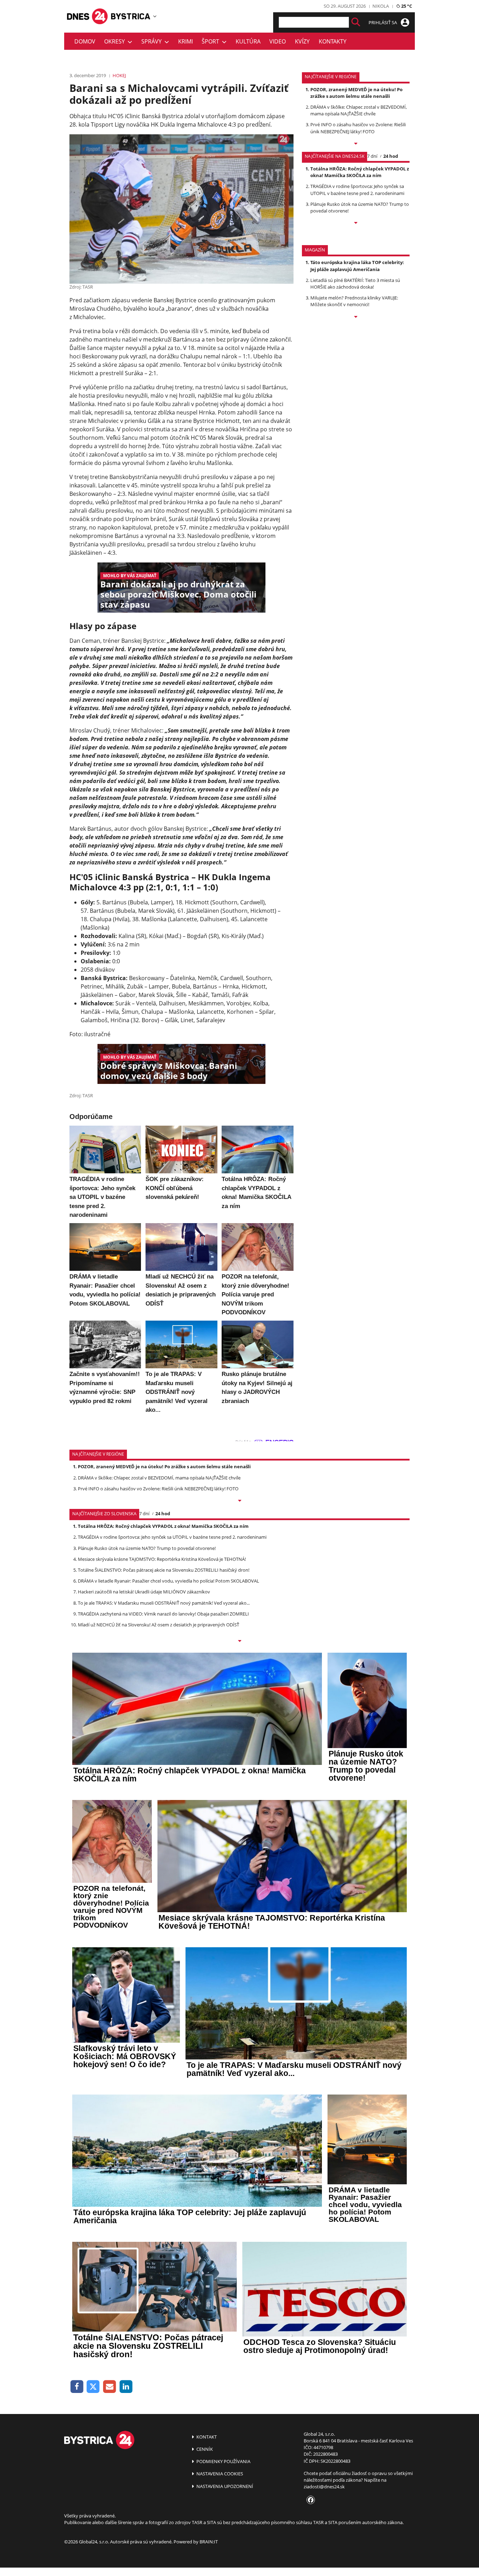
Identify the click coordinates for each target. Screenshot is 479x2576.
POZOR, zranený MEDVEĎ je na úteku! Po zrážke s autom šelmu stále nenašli (356, 93)
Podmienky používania (223, 2461)
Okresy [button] (116, 41)
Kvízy (302, 41)
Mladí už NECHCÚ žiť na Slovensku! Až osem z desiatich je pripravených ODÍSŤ (158, 1625)
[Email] (110, 2387)
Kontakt (206, 2437)
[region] (155, 16)
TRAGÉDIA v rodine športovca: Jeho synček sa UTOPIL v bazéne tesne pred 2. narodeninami (357, 190)
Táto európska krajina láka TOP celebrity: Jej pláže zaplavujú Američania (357, 266)
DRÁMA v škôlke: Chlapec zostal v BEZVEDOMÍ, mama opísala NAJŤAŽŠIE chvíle (359, 110)
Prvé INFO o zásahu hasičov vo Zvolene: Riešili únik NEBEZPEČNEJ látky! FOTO (358, 128)
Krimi (185, 41)
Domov (85, 41)
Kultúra (248, 41)
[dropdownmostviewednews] (356, 144)
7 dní (372, 156)
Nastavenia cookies (219, 2474)
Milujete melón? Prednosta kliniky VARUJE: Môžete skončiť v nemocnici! (354, 301)
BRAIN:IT (209, 2542)
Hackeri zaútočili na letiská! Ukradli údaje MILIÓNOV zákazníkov (144, 1592)
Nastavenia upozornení (224, 2486)
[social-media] (309, 2500)
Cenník (204, 2449)
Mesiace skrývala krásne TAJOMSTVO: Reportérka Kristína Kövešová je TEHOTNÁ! (162, 1559)
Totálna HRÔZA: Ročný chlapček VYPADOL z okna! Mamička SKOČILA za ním (360, 172)
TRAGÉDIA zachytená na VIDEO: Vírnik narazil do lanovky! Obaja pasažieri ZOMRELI (163, 1614)
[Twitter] (93, 2387)
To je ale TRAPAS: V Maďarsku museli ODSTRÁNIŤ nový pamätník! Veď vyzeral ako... (164, 1603)
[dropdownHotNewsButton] (356, 317)
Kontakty (333, 41)
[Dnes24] (131, 16)
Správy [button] (153, 41)
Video (278, 41)
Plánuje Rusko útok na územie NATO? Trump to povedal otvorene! (147, 1548)
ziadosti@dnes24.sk (324, 2487)
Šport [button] (212, 41)
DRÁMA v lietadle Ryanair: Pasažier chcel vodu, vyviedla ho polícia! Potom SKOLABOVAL (168, 1581)
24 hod (391, 156)
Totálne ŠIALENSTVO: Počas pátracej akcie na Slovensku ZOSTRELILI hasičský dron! (164, 1570)
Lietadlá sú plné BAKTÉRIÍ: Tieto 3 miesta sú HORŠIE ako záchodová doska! (355, 284)
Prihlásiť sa (383, 22)
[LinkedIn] (126, 2387)
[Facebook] (77, 2387)
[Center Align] (356, 22)
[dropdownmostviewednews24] (356, 223)
